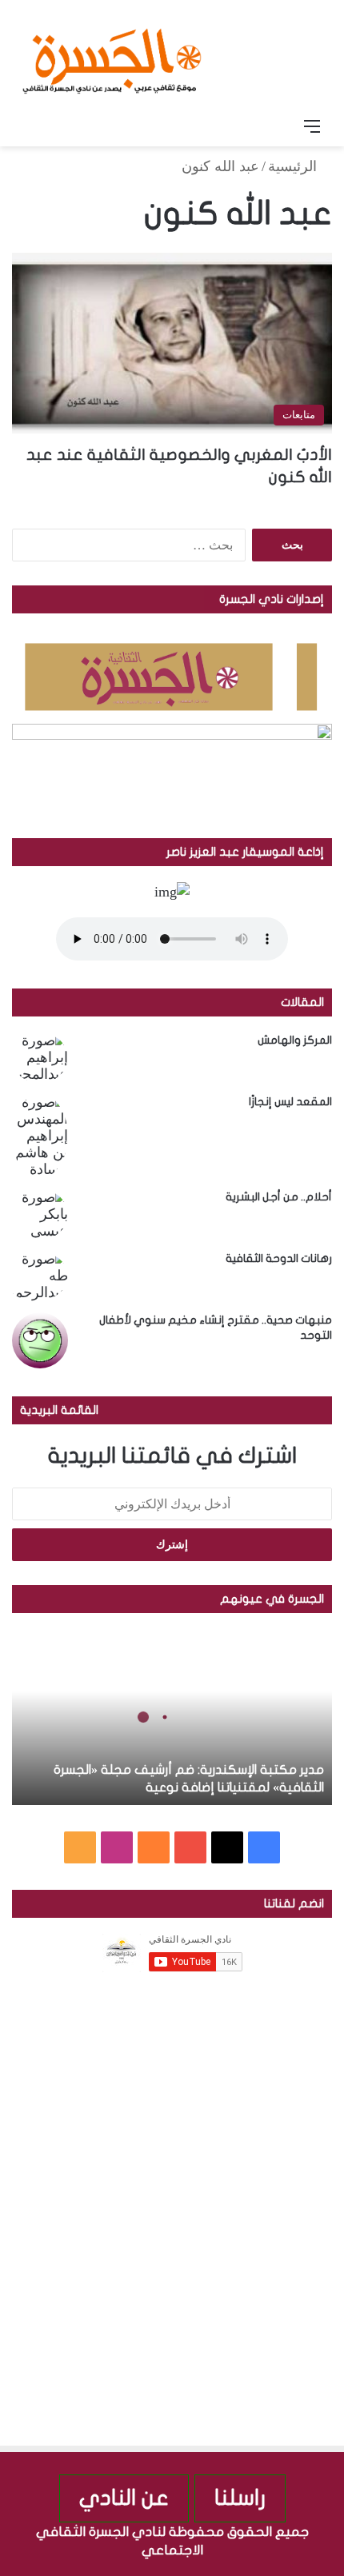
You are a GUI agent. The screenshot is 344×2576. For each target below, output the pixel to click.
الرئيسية (294, 166)
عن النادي (124, 2498)
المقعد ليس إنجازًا (290, 1102)
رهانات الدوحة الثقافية (279, 1258)
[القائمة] (312, 126)
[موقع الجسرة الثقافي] (112, 55)
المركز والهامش (295, 1040)
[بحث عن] (32, 126)
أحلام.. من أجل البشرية (279, 1197)
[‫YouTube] (190, 1847)
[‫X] (227, 1847)
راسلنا (240, 2498)
